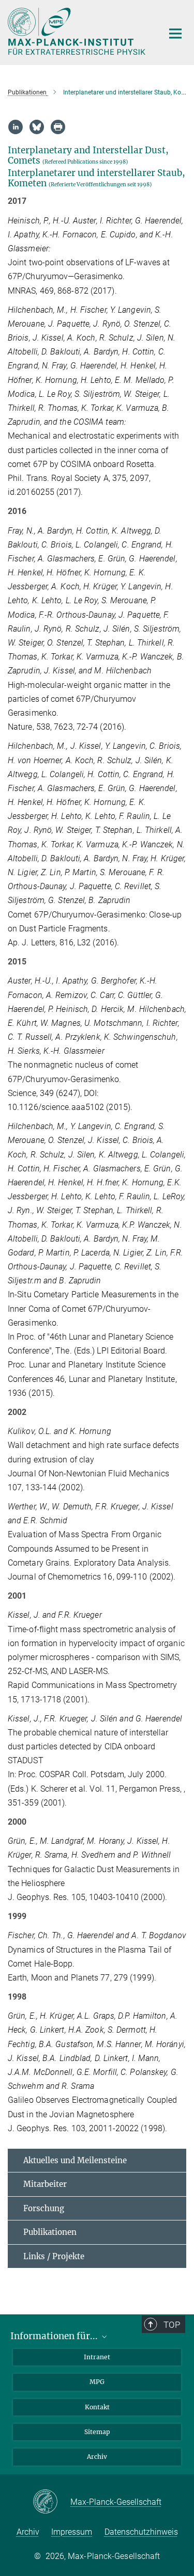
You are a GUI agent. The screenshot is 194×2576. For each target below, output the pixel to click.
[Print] (58, 127)
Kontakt (97, 2407)
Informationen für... (55, 2336)
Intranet (97, 2357)
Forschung (44, 2208)
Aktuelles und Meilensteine (75, 2160)
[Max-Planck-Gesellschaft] (51, 2502)
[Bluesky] (37, 127)
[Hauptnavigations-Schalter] (175, 34)
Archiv (97, 2457)
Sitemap (97, 2432)
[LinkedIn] (16, 127)
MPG (97, 2382)
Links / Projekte (54, 2256)
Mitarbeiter (45, 2184)
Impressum (72, 2532)
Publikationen (50, 2232)
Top (172, 2325)
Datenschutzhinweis (141, 2532)
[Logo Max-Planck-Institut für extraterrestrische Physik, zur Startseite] (78, 31)
